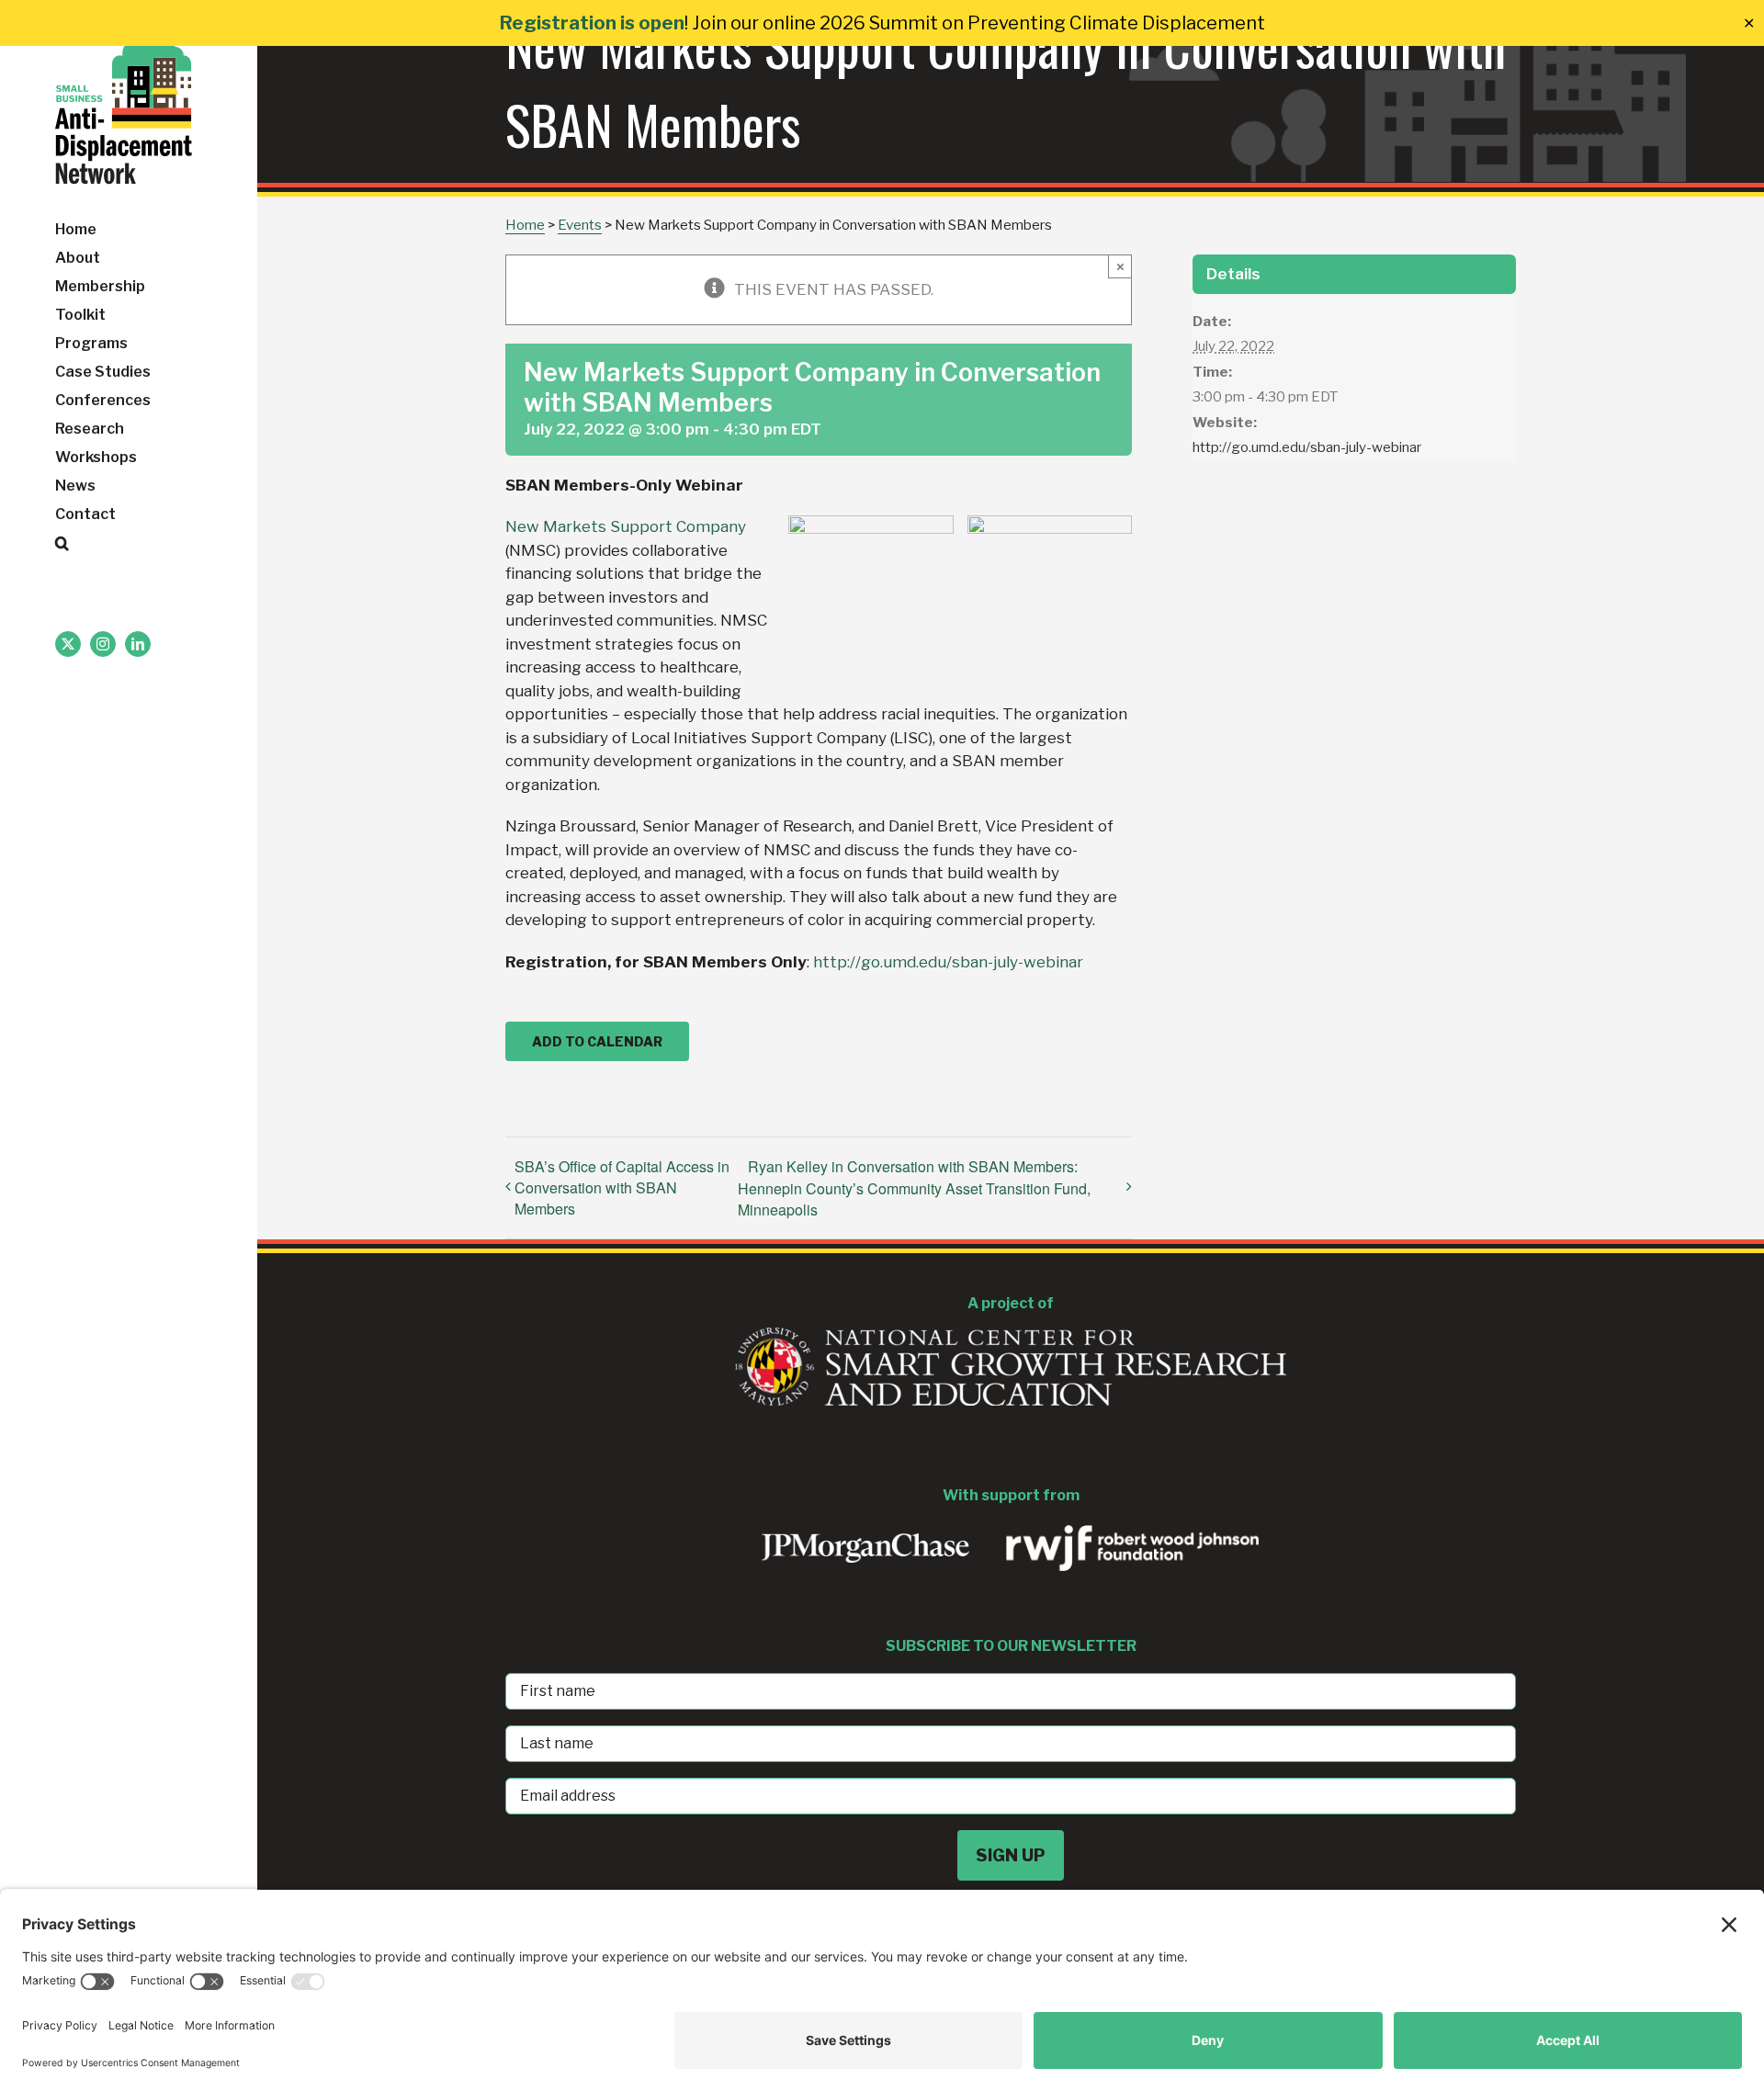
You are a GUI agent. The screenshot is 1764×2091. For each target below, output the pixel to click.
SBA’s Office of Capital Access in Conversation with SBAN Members (622, 1187)
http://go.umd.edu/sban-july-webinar (948, 962)
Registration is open (592, 23)
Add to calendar (597, 1041)
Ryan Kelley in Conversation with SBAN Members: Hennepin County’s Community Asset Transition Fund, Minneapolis (914, 1188)
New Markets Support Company (626, 526)
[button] (129, 543)
